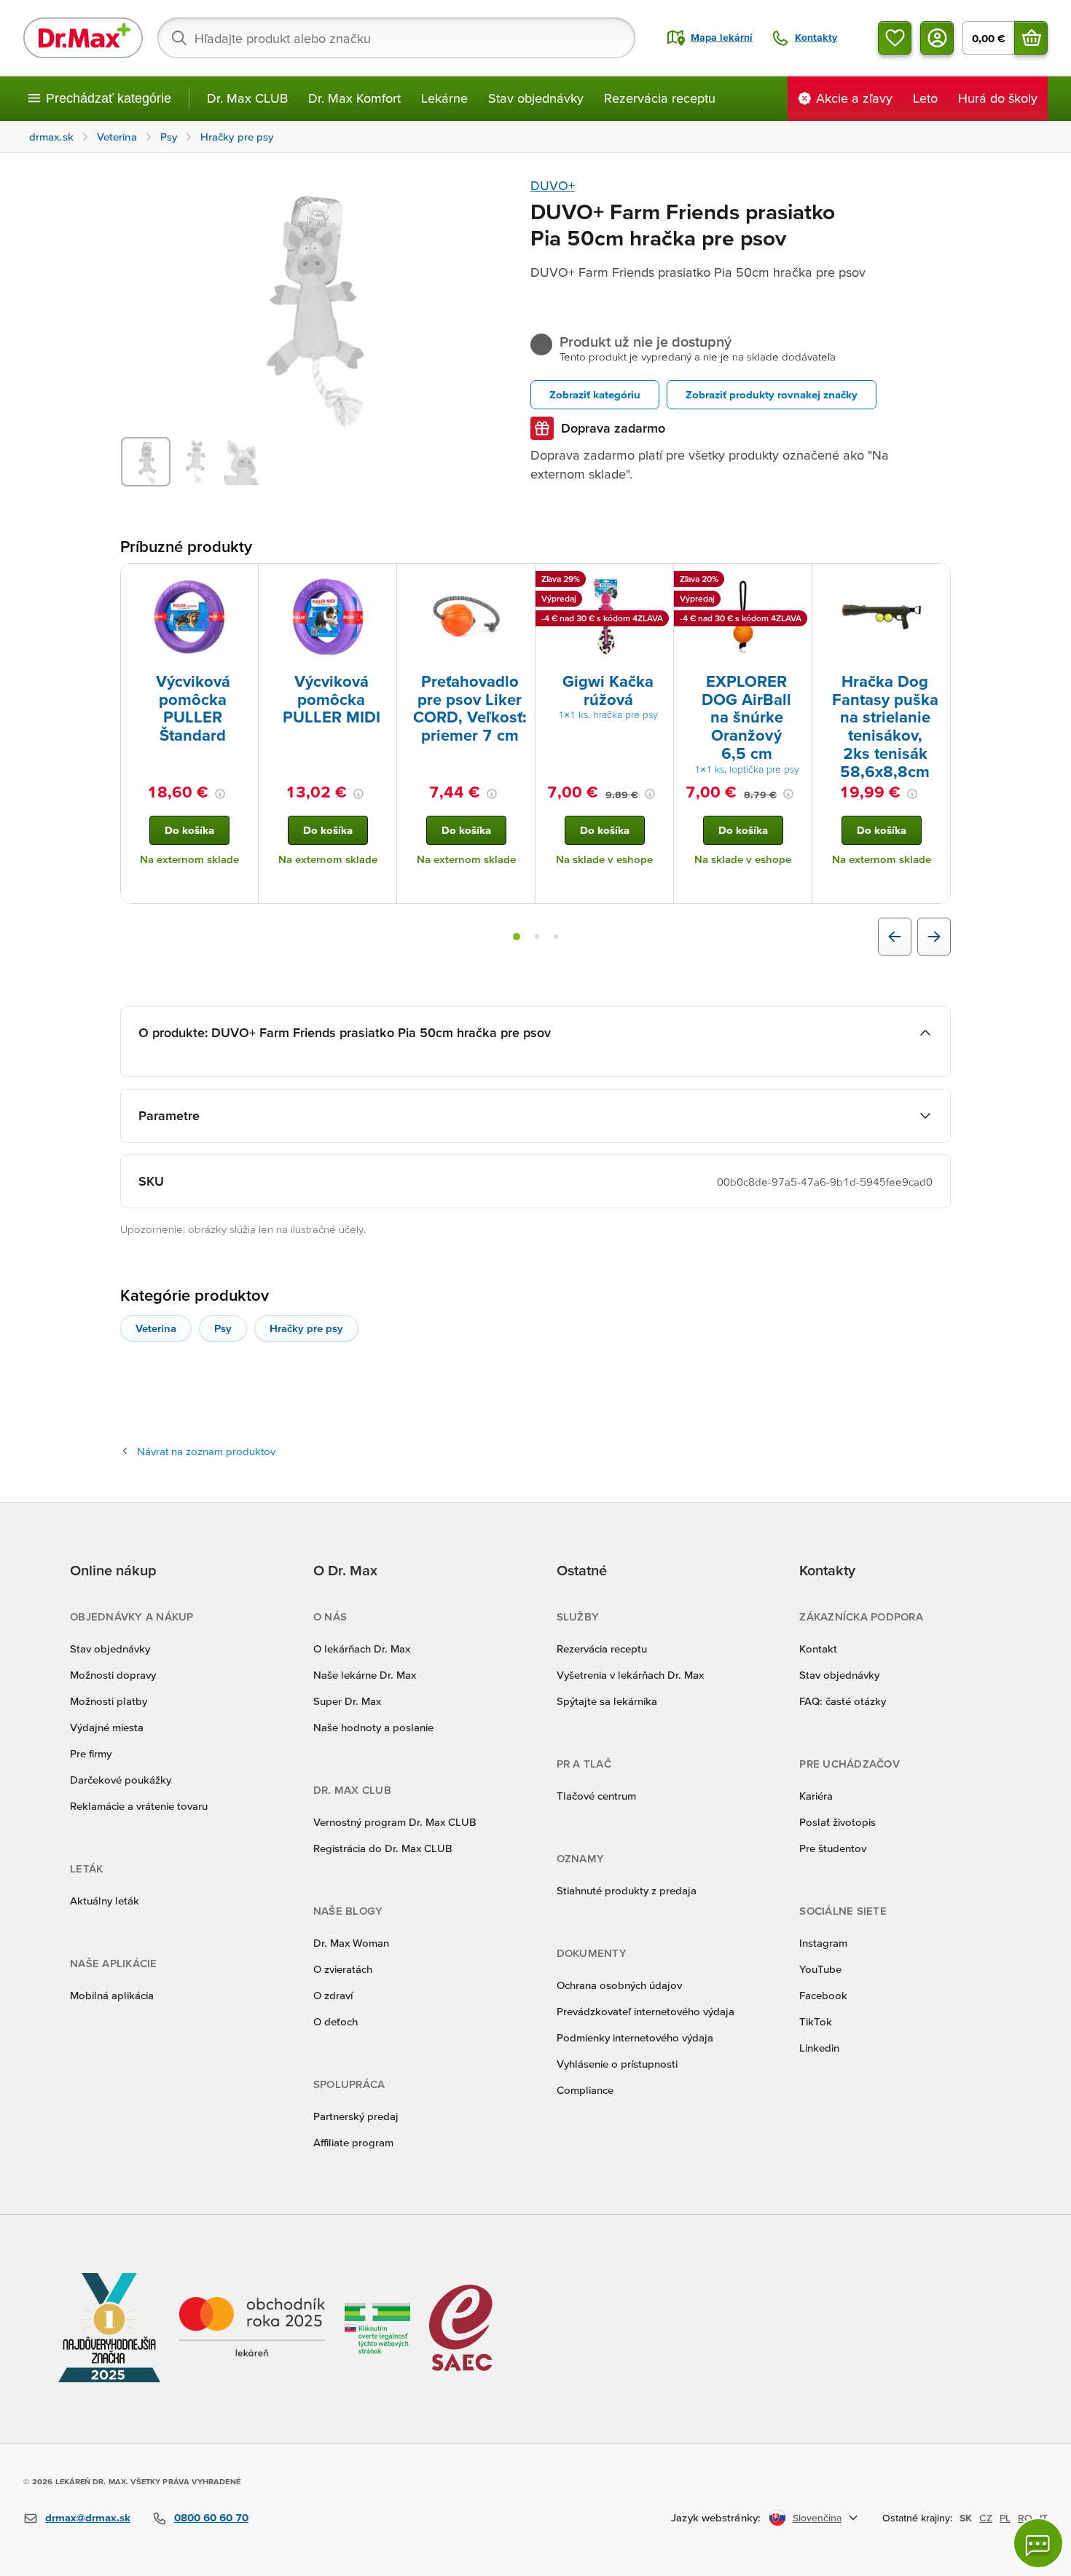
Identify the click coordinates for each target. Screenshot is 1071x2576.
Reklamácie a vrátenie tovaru (139, 1806)
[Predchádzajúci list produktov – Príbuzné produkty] (895, 937)
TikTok (816, 2021)
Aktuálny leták (105, 1901)
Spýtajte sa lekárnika (607, 1701)
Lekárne (444, 98)
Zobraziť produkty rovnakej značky (772, 394)
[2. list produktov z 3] (537, 937)
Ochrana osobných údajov (619, 1985)
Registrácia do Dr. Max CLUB (383, 1848)
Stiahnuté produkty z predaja (627, 1890)
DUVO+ (553, 185)
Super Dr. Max (347, 1701)
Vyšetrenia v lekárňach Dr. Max (630, 1675)
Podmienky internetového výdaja (635, 2037)
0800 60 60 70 (211, 2517)
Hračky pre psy (306, 1328)
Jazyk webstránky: (716, 2517)
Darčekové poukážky (121, 1780)
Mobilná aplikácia (112, 1995)
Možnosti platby (109, 1701)
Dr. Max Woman (351, 1943)
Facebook (823, 1995)
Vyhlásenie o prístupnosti (617, 2064)
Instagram (823, 1943)
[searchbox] (396, 38)
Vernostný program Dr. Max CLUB (395, 1822)
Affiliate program (353, 2142)
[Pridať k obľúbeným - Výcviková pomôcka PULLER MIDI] (380, 581)
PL (1005, 2518)
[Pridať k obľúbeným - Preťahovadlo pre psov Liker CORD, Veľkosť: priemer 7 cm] (519, 581)
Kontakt (818, 1649)
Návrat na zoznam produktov (206, 1451)
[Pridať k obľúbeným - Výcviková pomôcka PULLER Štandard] (242, 581)
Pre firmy (91, 1753)
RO (1025, 2518)
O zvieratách (343, 1969)
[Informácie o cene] (220, 794)
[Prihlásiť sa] (937, 38)
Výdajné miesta (107, 1727)
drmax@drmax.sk (88, 2517)
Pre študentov (833, 1848)
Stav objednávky (536, 98)
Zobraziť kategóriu (595, 394)
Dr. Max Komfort (354, 98)
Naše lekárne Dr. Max (365, 1675)
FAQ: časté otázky (843, 1701)
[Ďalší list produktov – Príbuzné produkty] (934, 937)
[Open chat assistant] (1038, 2543)
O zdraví (333, 1995)
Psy (223, 1328)
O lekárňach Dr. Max (362, 1649)
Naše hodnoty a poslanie (373, 1727)
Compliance (585, 2090)
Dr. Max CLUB (247, 98)
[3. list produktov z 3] (556, 937)
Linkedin (819, 2048)
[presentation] (189, 617)
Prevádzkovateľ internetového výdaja (646, 2011)
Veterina (156, 1328)
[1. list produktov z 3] (517, 937)
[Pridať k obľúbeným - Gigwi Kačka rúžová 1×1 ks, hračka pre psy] (657, 581)
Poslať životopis (837, 1822)
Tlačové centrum (596, 1796)
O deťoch (336, 2021)
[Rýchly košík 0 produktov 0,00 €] (1031, 38)
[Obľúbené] (895, 38)
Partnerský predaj (356, 2116)
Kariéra (816, 1796)
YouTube (820, 1969)
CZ (986, 2518)
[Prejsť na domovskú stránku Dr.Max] (83, 38)
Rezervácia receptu (660, 98)
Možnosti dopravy (113, 1675)
